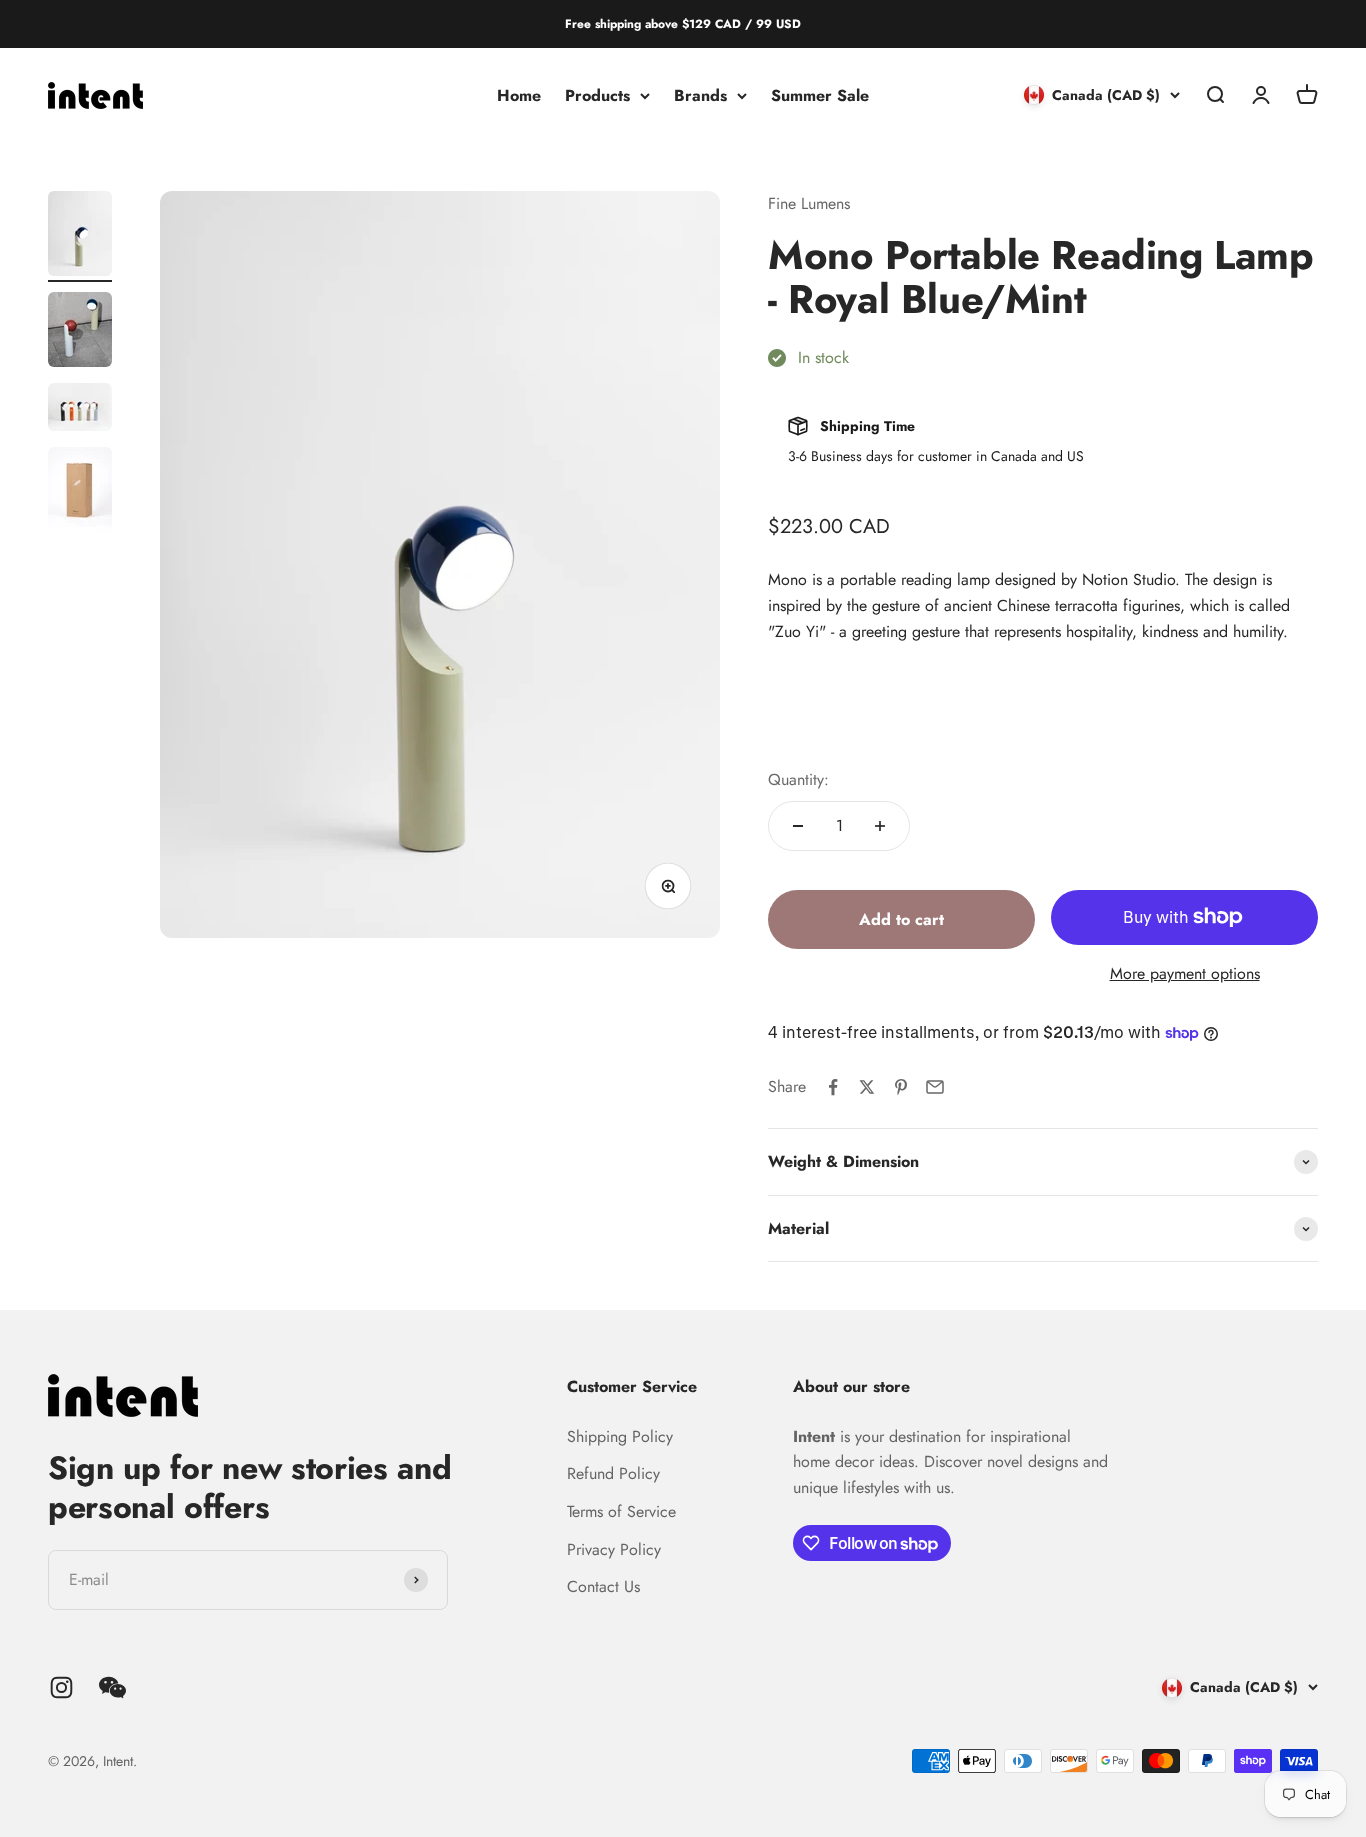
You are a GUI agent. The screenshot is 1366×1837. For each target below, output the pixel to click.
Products (597, 95)
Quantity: (798, 779)
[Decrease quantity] (798, 826)
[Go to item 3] (80, 410)
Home (519, 95)
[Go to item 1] (80, 236)
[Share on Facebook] (833, 1087)
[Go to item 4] (80, 492)
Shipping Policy (620, 1436)
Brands (700, 95)
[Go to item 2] (80, 332)
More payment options (1185, 973)
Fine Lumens (809, 203)
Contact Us (603, 1586)
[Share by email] (935, 1087)
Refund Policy (613, 1473)
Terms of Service (621, 1511)
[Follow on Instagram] (61, 1687)
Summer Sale (820, 95)
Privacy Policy (614, 1549)
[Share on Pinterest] (901, 1087)
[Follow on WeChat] (112, 1687)
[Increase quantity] (880, 826)
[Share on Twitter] (867, 1087)
